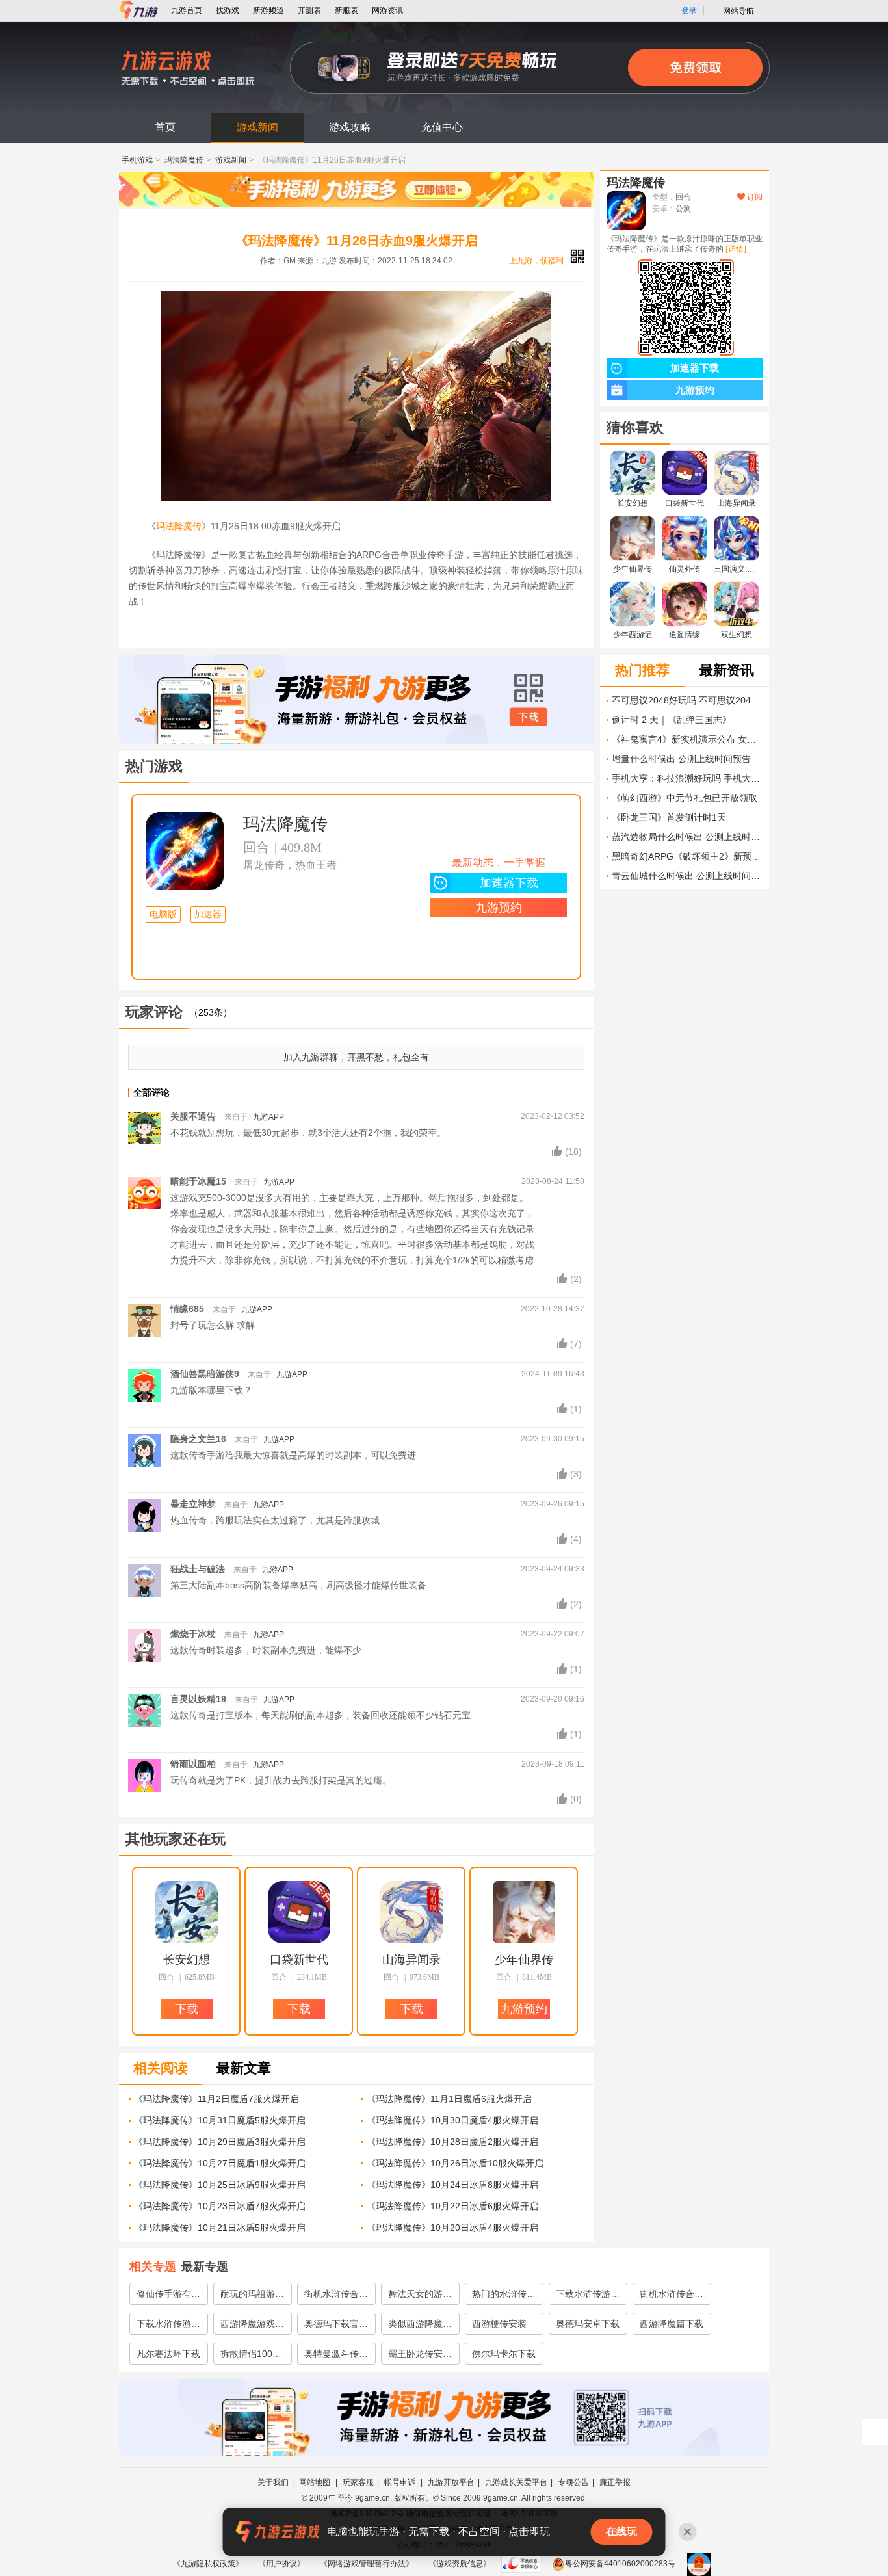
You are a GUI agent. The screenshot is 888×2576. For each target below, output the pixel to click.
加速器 (208, 914)
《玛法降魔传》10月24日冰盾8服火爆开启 (452, 2185)
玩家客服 (358, 2482)
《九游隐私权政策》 (208, 2564)
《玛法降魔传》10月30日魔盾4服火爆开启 (452, 2120)
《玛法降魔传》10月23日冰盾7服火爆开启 (220, 2206)
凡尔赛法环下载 (168, 2354)
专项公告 (573, 2482)
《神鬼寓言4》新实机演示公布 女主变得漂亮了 (687, 739)
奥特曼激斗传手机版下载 (336, 2356)
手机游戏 (137, 160)
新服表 (346, 10)
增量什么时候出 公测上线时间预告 (681, 759)
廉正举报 (615, 2482)
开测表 (309, 10)
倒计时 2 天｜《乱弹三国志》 (672, 720)
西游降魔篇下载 (672, 2324)
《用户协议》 (281, 2564)
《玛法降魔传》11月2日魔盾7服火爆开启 (216, 2099)
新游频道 (268, 10)
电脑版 (163, 914)
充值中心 (442, 127)
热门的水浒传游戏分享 (504, 2296)
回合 (256, 847)
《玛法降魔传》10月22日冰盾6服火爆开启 (452, 2206)
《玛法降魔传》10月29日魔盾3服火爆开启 (220, 2142)
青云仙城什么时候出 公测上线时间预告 (687, 876)
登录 (689, 10)
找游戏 (228, 10)
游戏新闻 (257, 127)
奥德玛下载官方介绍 (336, 2326)
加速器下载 (509, 883)
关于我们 (273, 2482)
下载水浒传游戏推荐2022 (168, 2326)
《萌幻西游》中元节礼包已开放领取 (685, 798)
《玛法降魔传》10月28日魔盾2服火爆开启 (452, 2142)
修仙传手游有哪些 (168, 2296)
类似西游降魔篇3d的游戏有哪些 (420, 2326)
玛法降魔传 (184, 160)
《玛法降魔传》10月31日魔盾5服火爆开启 (220, 2120)
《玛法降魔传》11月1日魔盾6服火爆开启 (449, 2099)
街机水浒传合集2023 (336, 2296)
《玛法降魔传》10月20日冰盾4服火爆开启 (452, 2228)
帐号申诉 (401, 2482)
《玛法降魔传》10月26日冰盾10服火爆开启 (455, 2163)
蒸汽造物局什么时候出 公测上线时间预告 (687, 837)
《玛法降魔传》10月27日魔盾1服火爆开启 (220, 2163)
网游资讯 (387, 10)
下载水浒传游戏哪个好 (588, 2296)
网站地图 (316, 2482)
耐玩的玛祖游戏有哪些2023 (252, 2296)
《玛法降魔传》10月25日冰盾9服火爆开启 (220, 2185)
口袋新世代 (299, 1960)
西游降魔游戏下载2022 (252, 2326)
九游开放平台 (451, 2482)
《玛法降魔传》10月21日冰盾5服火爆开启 (220, 2228)
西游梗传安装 (499, 2324)
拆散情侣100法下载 (251, 2356)
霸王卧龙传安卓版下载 (420, 2356)
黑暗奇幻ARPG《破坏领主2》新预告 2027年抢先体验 (687, 856)
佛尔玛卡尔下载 (504, 2354)
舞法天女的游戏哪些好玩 (420, 2296)
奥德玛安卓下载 (588, 2324)
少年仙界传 (524, 1960)
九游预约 (499, 908)
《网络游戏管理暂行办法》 (367, 2564)
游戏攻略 (350, 127)
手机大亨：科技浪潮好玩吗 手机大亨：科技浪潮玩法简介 (687, 778)
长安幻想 (187, 1960)
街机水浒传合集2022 (672, 2296)
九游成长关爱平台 (516, 2482)
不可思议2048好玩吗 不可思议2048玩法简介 (687, 700)
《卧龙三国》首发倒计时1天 (669, 817)
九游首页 (187, 10)
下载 (529, 717)
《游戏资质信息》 (460, 2564)
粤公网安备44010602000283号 (620, 2564)
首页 (165, 127)
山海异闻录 (411, 1960)
